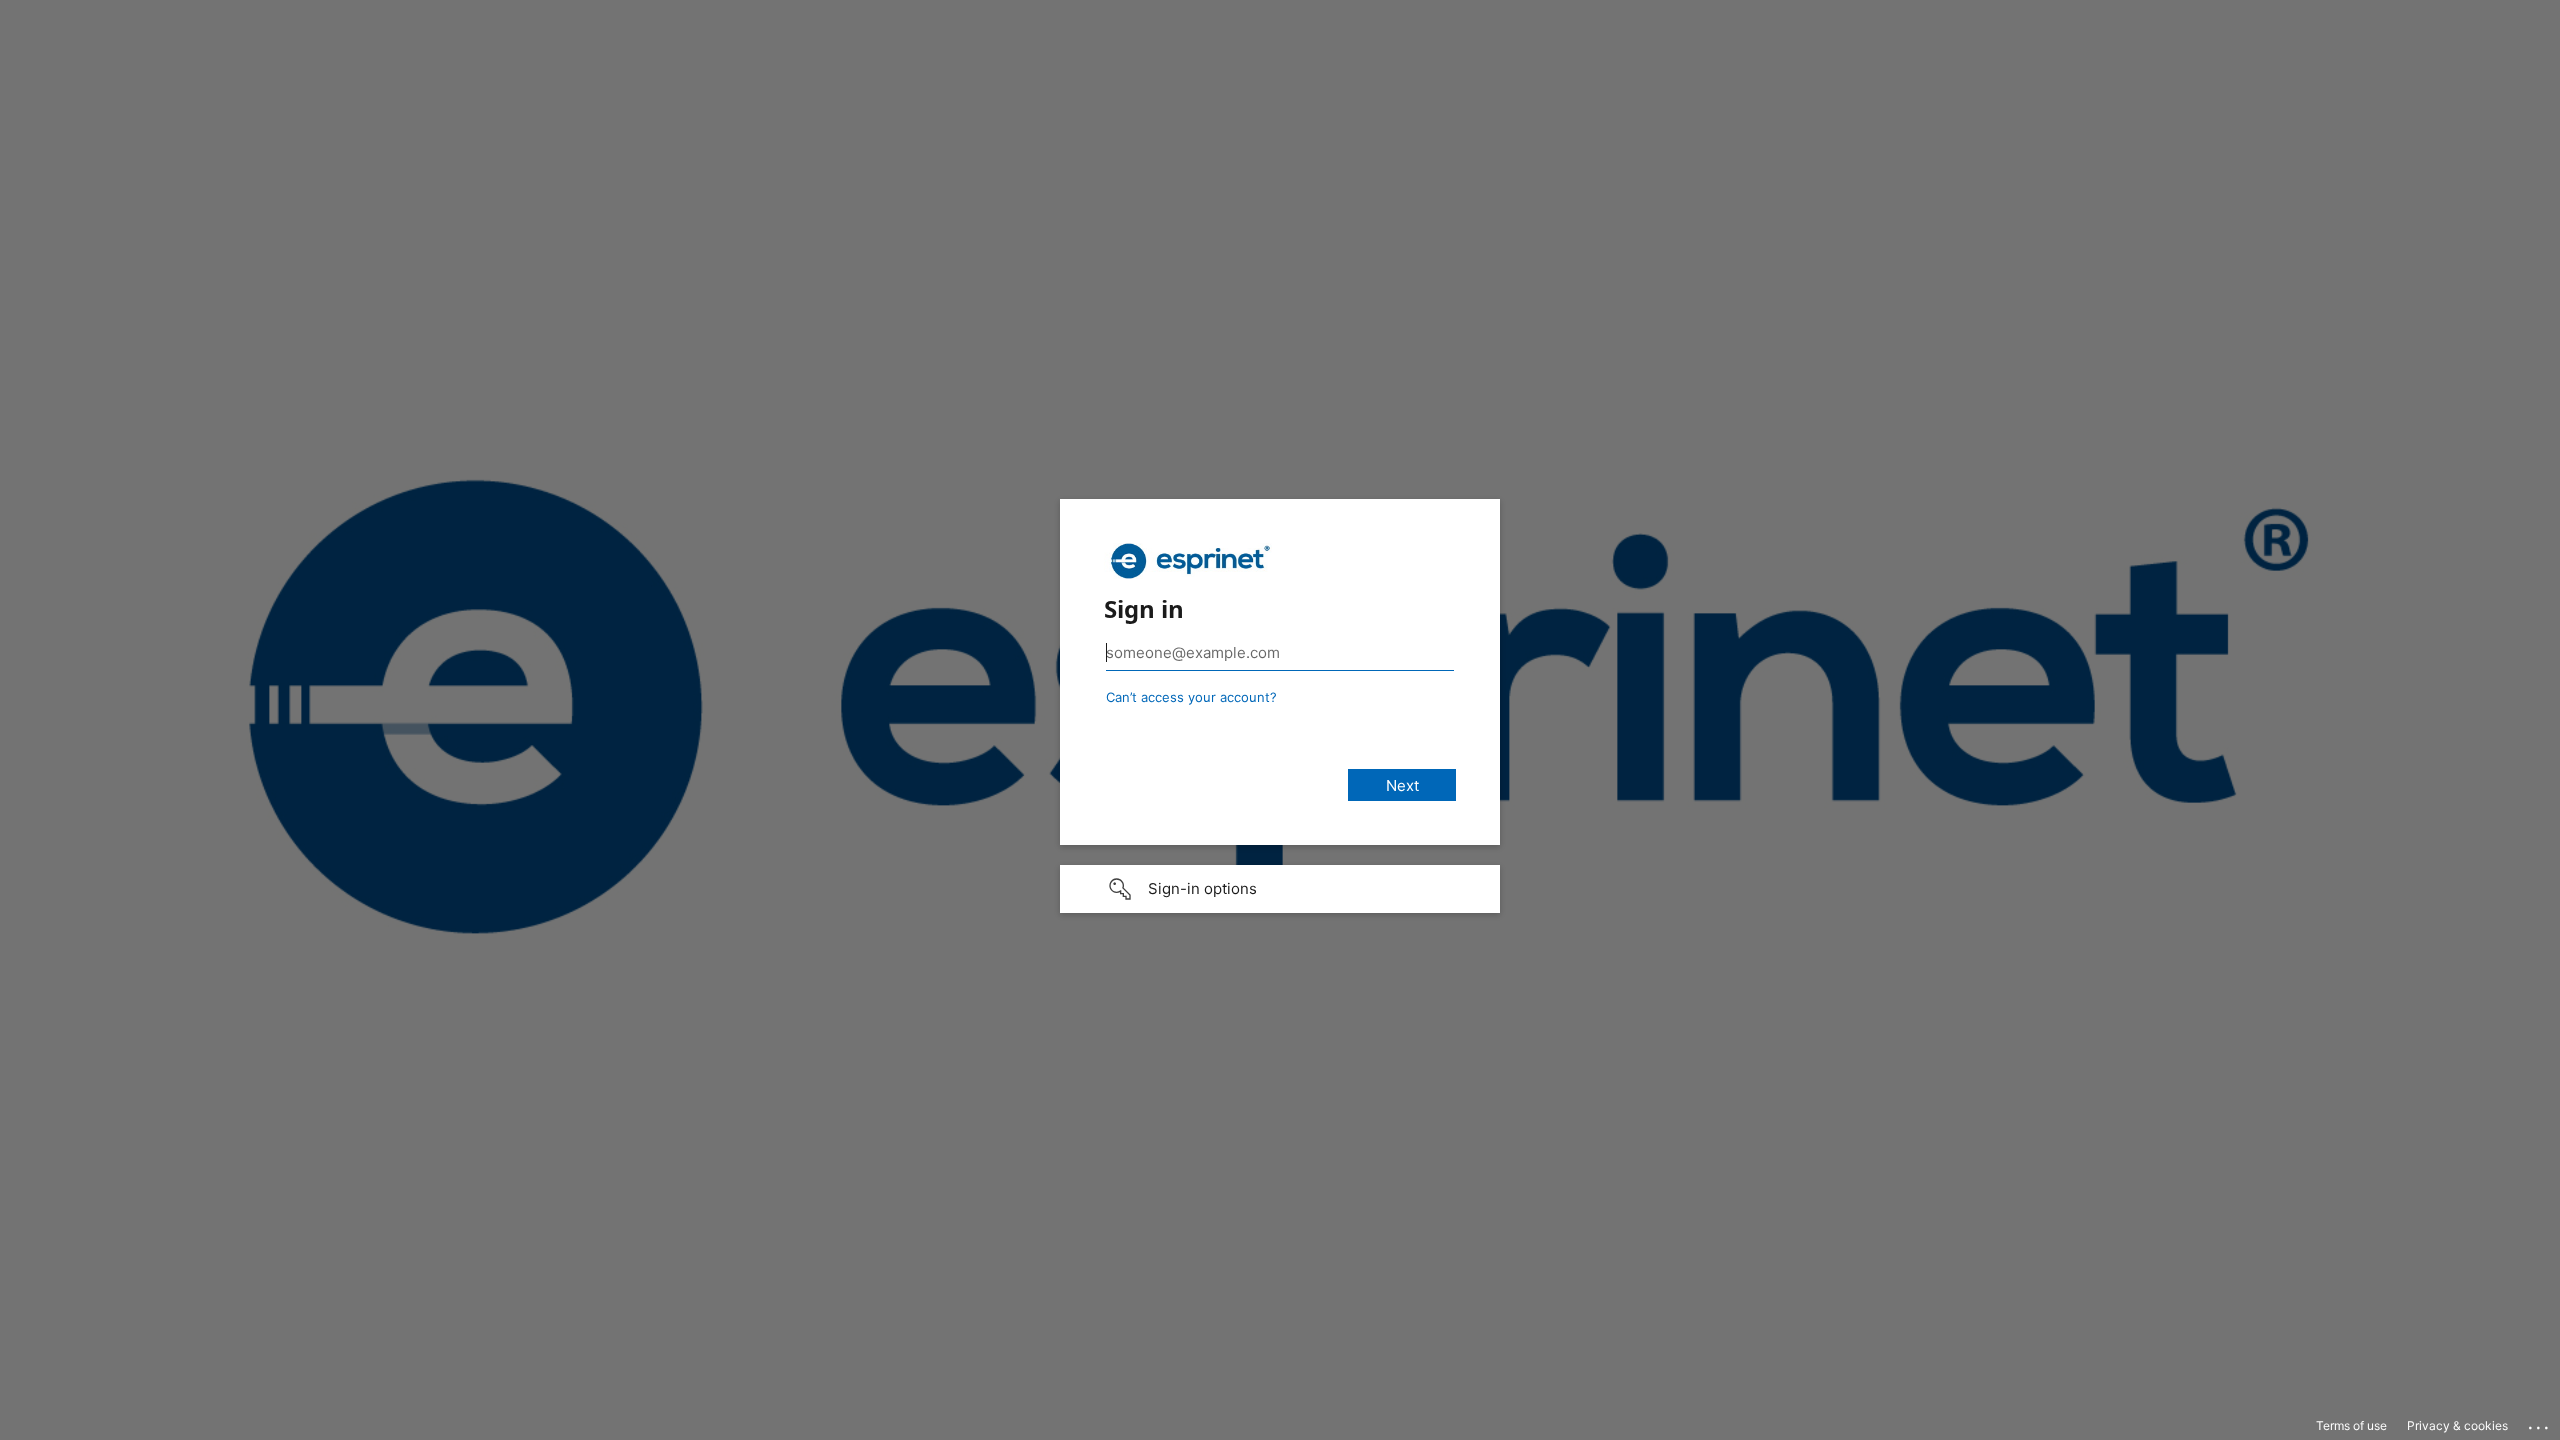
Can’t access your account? (1191, 697)
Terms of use (2351, 1425)
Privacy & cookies (2457, 1425)
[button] (1280, 889)
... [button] (2540, 1423)
